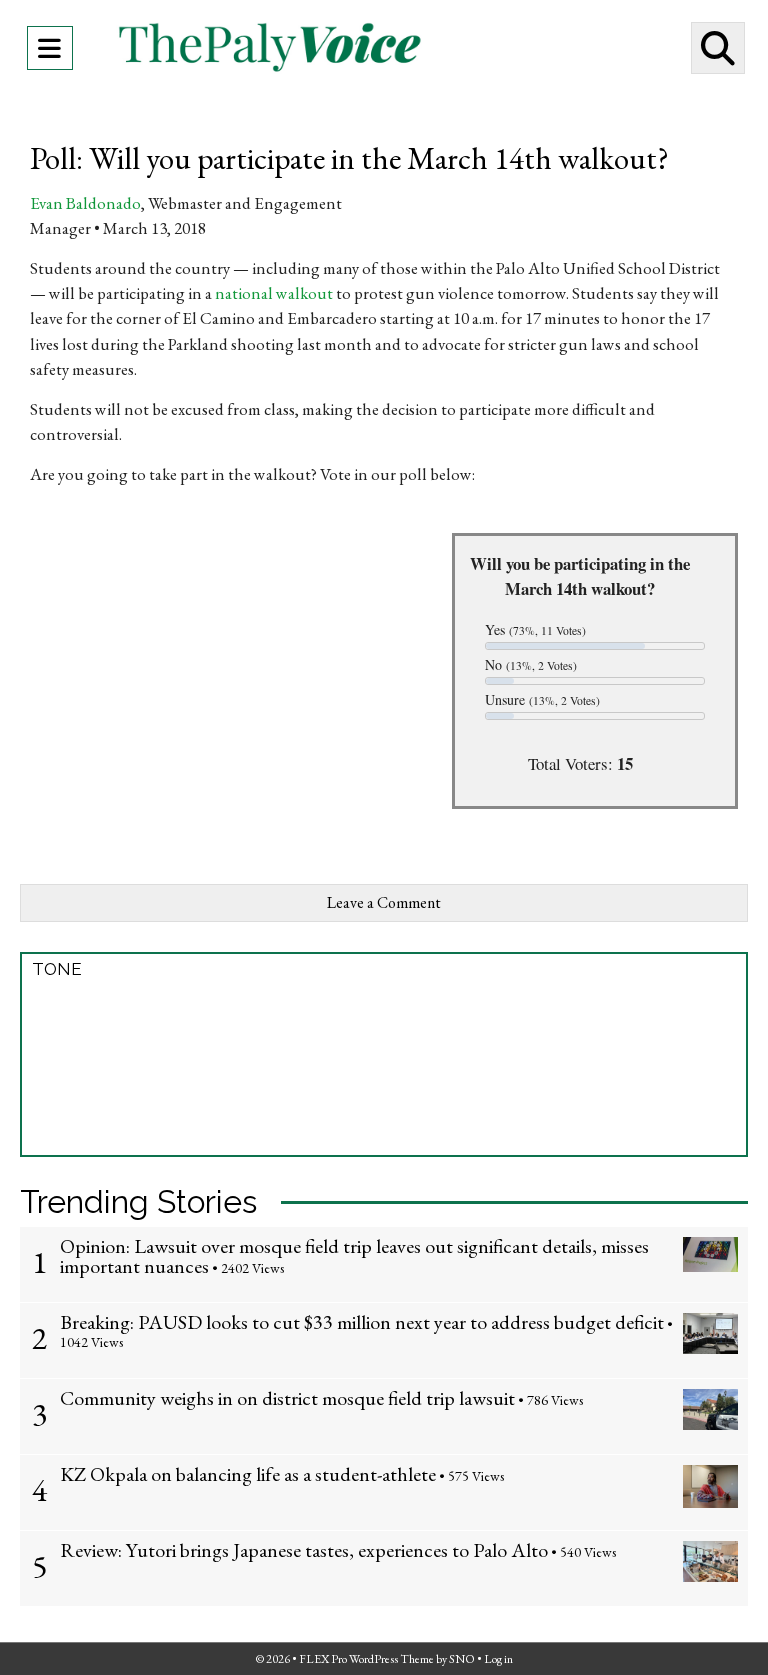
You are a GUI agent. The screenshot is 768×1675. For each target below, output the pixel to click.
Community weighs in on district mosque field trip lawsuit (287, 1398)
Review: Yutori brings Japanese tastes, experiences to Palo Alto (304, 1550)
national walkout (274, 293)
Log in (498, 1659)
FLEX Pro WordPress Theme (366, 1659)
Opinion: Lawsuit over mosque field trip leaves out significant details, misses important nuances (354, 1256)
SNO (462, 1659)
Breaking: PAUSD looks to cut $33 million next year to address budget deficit (362, 1322)
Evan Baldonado (85, 203)
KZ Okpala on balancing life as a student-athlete (248, 1474)
